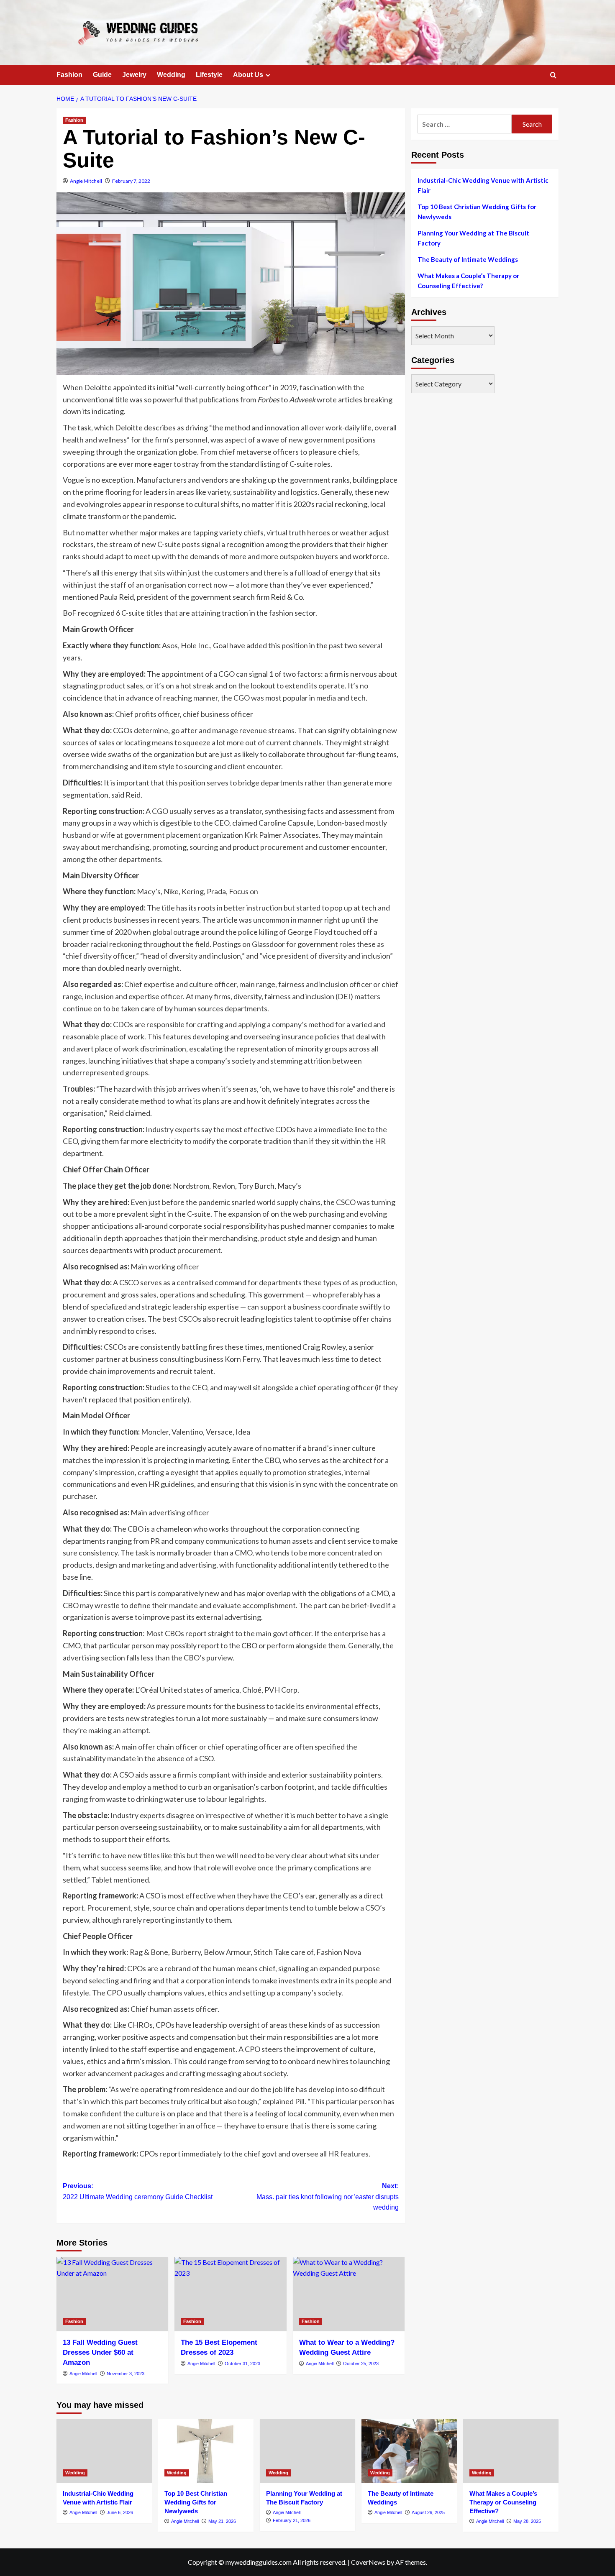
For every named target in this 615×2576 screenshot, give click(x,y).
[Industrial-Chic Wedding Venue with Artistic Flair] (104, 2451)
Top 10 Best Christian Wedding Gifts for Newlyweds (477, 212)
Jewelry (134, 75)
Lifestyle (209, 75)
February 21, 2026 (292, 2520)
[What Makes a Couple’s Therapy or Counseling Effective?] (511, 2451)
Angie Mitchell (86, 181)
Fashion (69, 75)
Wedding (171, 75)
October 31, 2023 (242, 2364)
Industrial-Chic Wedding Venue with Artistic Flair (483, 185)
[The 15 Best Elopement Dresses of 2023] (230, 2294)
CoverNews (368, 2562)
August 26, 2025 (428, 2512)
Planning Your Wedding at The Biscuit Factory (473, 238)
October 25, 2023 (361, 2364)
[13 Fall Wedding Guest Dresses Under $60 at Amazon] (112, 2294)
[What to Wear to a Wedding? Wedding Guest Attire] (349, 2294)
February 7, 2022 (131, 181)
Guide (102, 75)
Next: (327, 2197)
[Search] (553, 75)
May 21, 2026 (222, 2521)
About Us (248, 75)
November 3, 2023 (126, 2374)
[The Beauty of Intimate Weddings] (409, 2451)
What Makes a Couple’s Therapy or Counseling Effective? (468, 281)
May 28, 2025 (527, 2521)
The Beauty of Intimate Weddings (468, 259)
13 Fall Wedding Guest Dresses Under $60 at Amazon (100, 2352)
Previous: (138, 2191)
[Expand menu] (268, 75)
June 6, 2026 (120, 2512)
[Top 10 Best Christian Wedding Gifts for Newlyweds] (206, 2451)
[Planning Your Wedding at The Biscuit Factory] (307, 2451)
